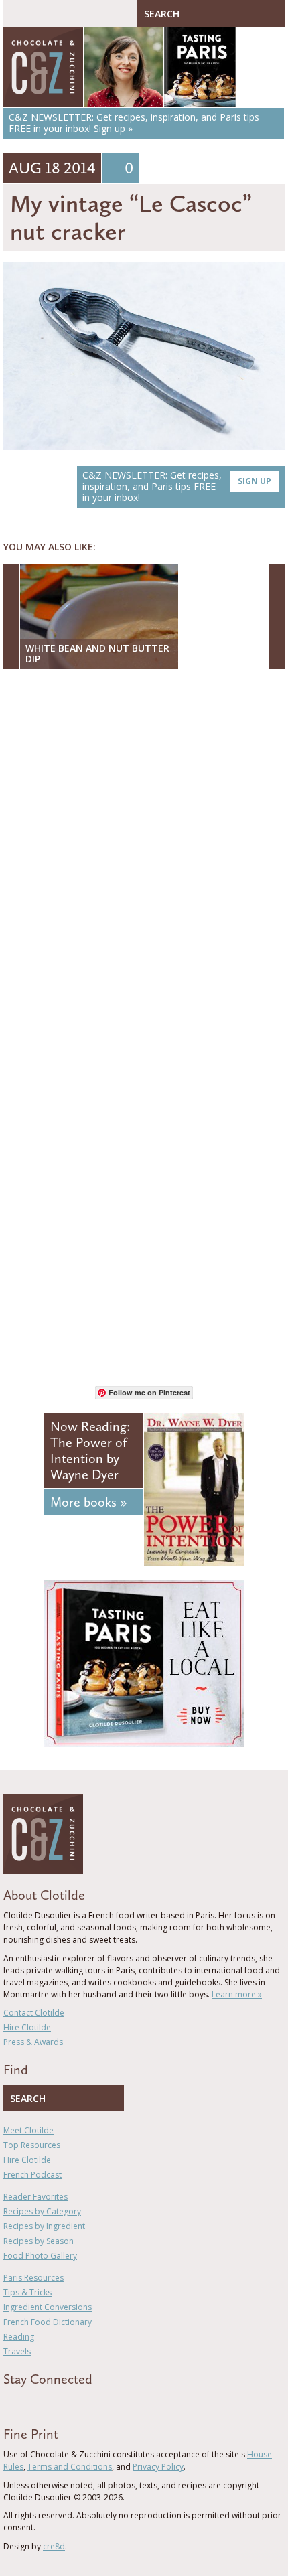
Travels (17, 2351)
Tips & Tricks (27, 2292)
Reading (19, 2337)
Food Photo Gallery (40, 2256)
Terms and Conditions (70, 2467)
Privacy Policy (158, 2467)
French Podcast (32, 2175)
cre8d (54, 2546)
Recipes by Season (39, 2241)
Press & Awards (33, 2042)
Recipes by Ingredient (44, 2226)
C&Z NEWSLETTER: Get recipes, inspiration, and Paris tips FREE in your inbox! (177, 486)
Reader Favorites (35, 2197)
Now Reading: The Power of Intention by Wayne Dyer (90, 1450)
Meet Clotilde (28, 2130)
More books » (88, 1502)
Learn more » (237, 1994)
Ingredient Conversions (48, 2307)
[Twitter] (26, 2403)
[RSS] (84, 2403)
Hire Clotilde (27, 2027)
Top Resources (32, 2145)
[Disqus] (144, 852)
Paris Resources (33, 2278)
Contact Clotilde (34, 2013)
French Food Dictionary (48, 2322)
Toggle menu (17, 13)
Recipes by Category (42, 2211)
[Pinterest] (46, 2403)
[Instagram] (65, 2403)
